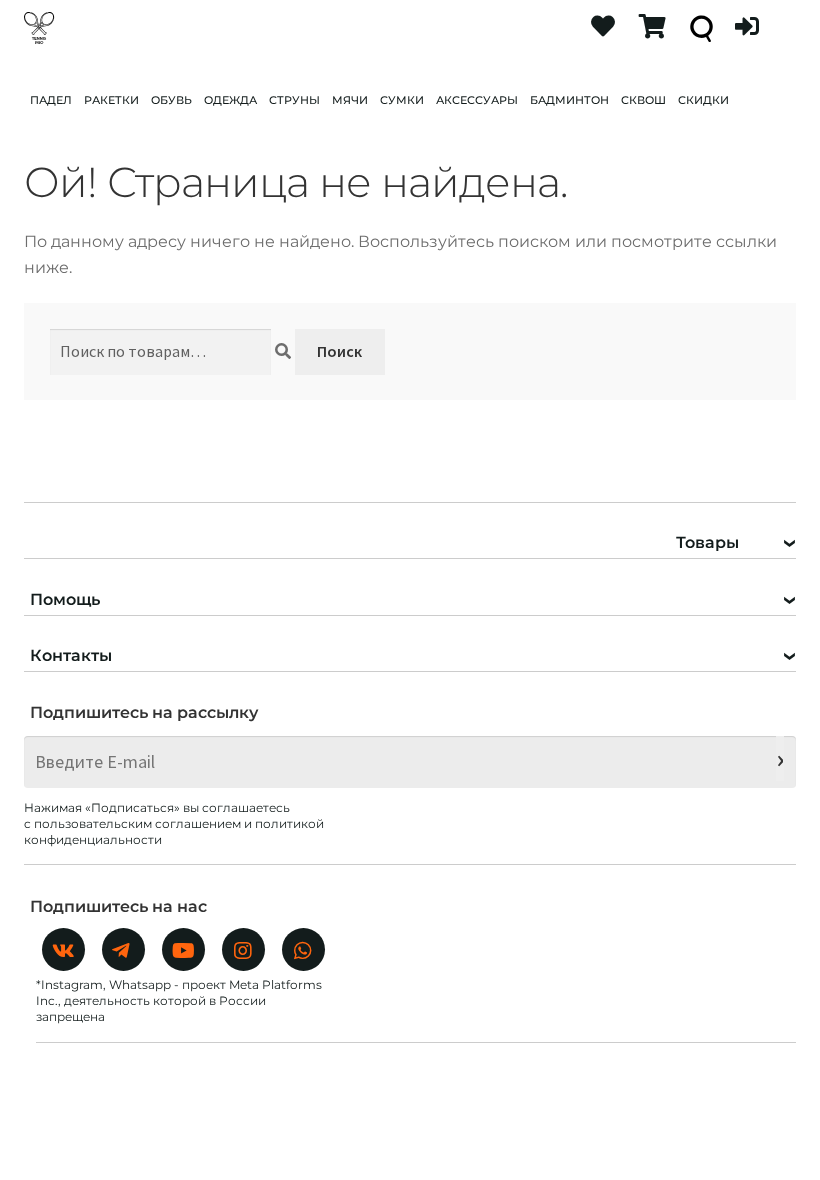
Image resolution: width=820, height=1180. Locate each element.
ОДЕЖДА (230, 100)
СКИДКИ (703, 100)
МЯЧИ (350, 100)
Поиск (339, 351)
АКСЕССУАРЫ (477, 100)
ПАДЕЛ (51, 100)
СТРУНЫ (294, 100)
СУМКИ (402, 100)
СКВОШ (643, 100)
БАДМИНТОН (569, 100)
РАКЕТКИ (111, 100)
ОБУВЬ (171, 100)
